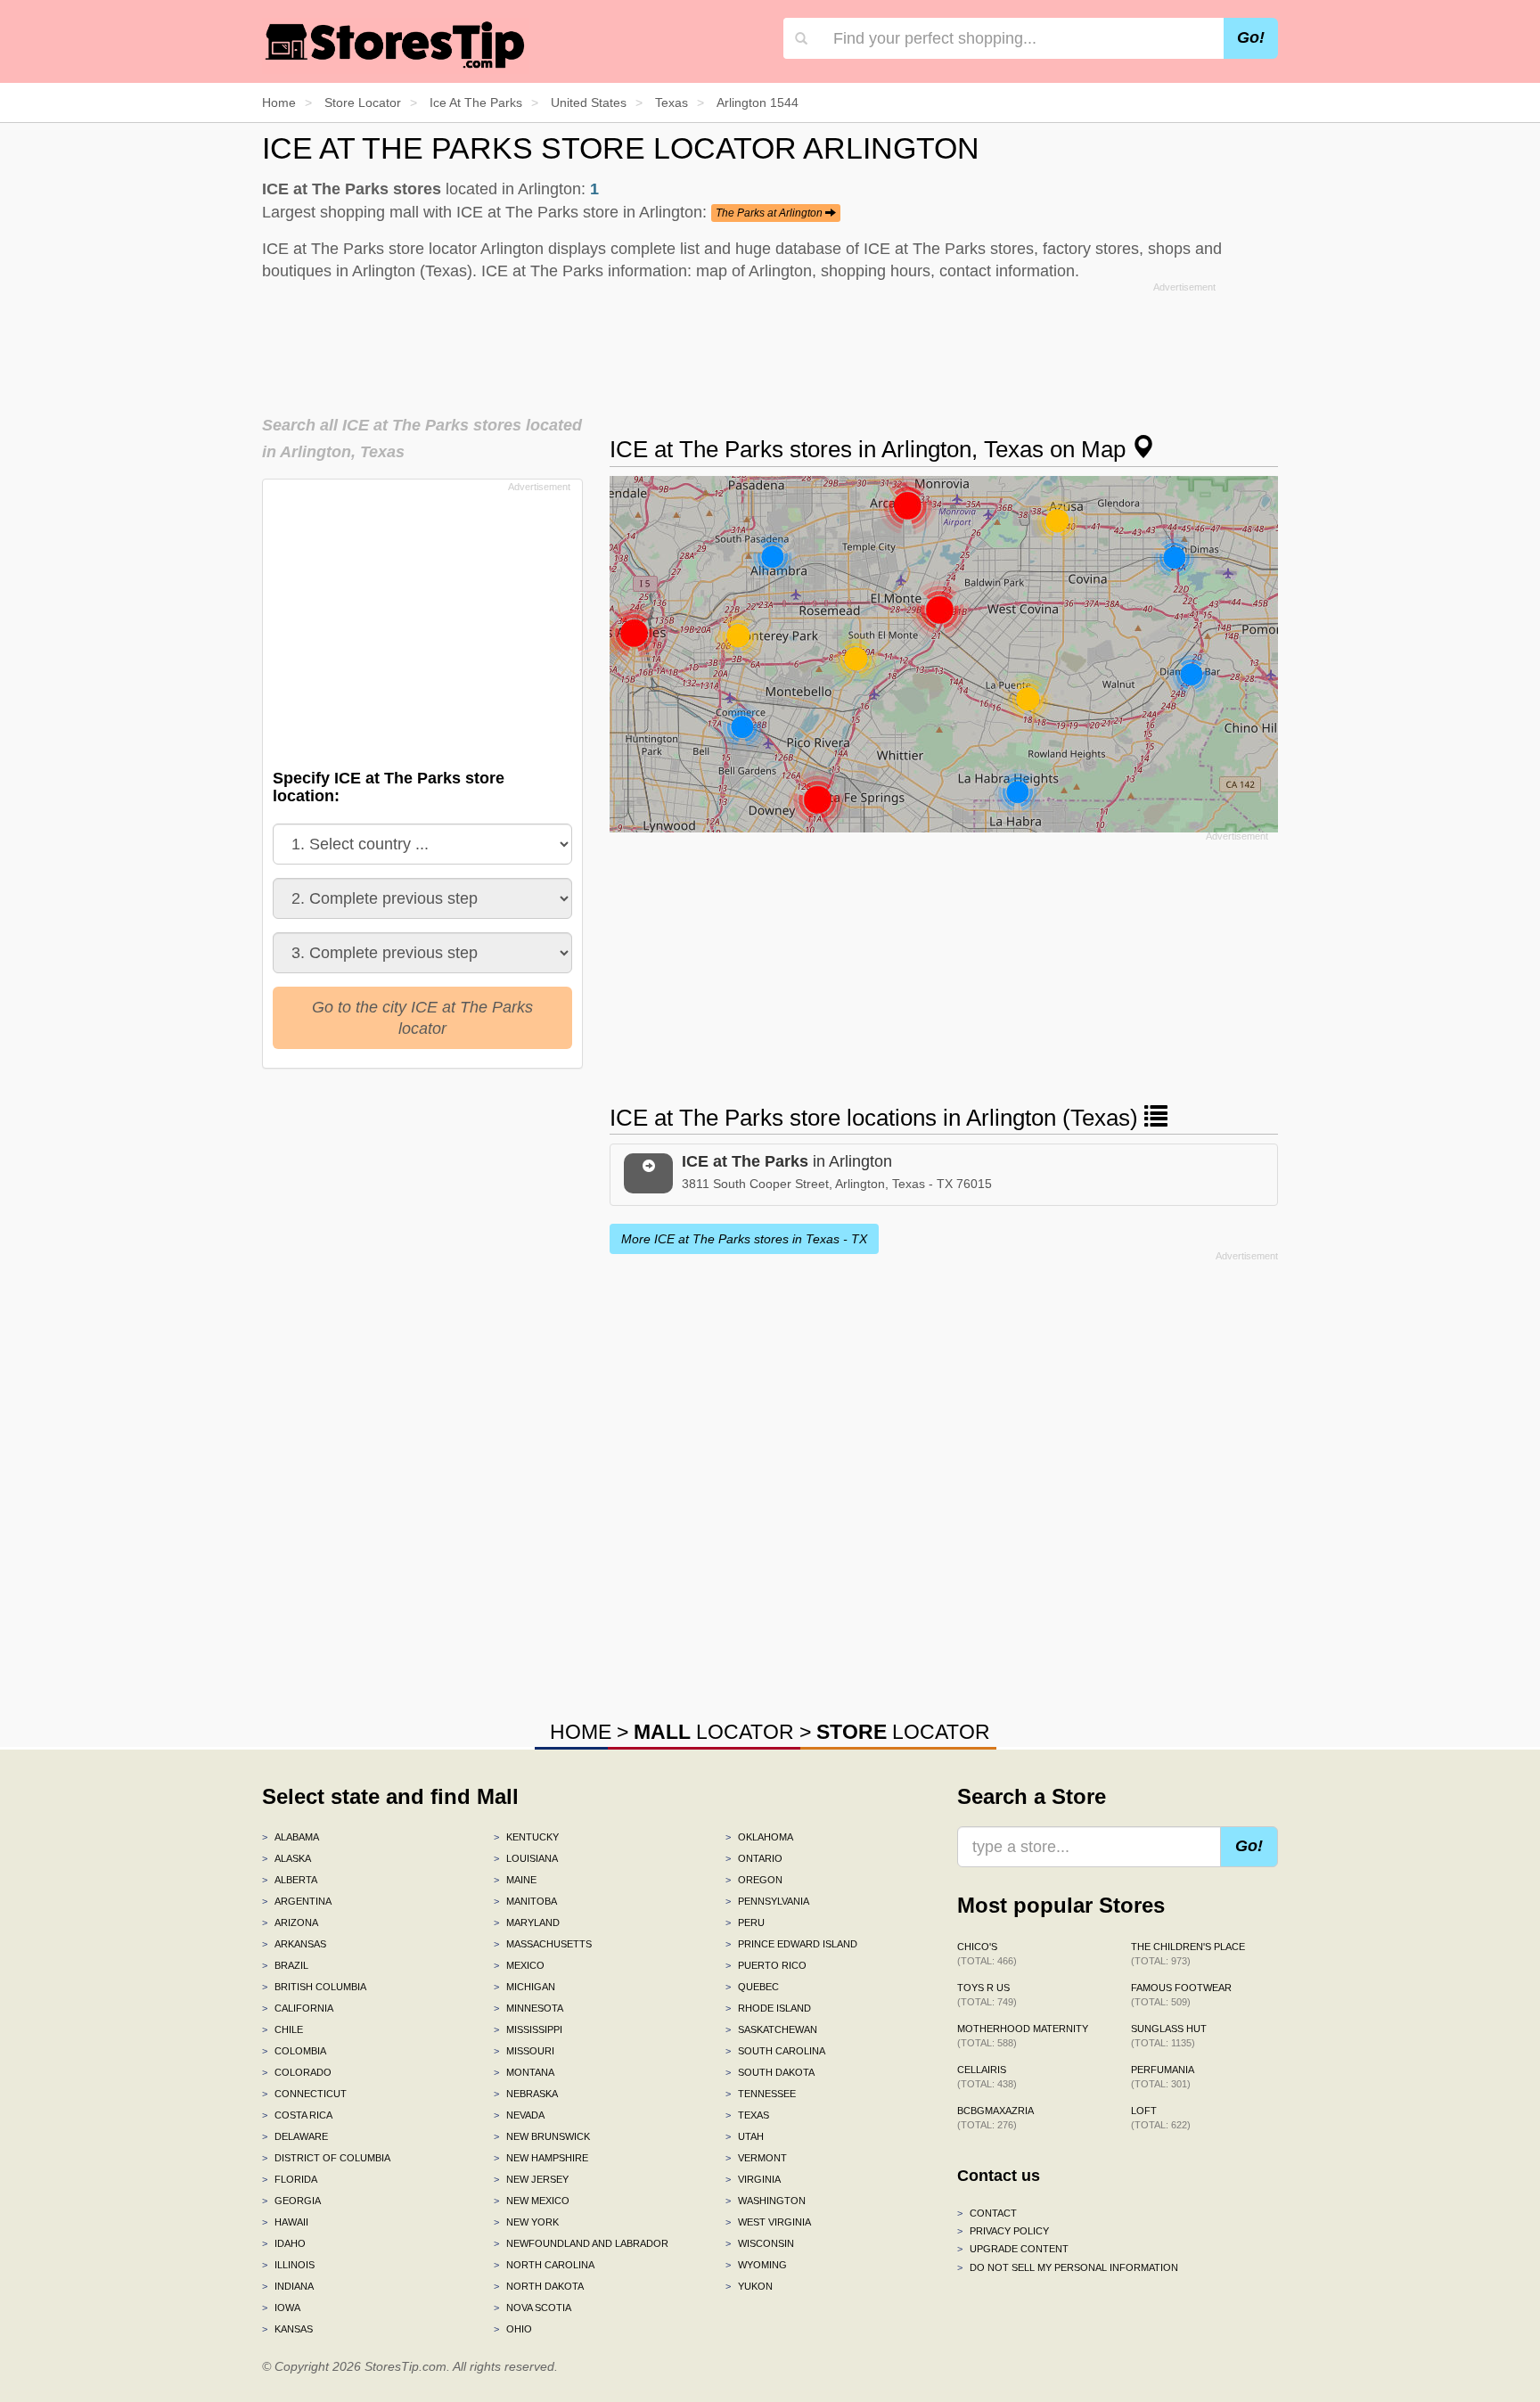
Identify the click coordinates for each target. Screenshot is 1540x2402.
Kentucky (526, 1837)
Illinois (288, 2265)
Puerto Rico (766, 1965)
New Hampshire (541, 2158)
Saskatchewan (771, 2029)
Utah (745, 2136)
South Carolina (775, 2051)
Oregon (754, 1880)
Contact (987, 2213)
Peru (745, 1922)
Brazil (285, 1965)
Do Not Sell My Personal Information (1068, 2267)
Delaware (295, 2136)
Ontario (754, 1858)
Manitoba (525, 1901)
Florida (290, 2179)
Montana (524, 2072)
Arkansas (294, 1944)
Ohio (513, 2329)
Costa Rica (297, 2115)
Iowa (281, 2308)
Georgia (291, 2201)
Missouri (524, 2051)
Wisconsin (760, 2243)
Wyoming (756, 2265)
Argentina (297, 1901)
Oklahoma (759, 1837)
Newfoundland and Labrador (581, 2243)
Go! (1251, 37)
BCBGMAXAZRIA (995, 2118)
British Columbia (314, 1987)
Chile (283, 2029)
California (298, 2008)
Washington (766, 2201)
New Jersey (531, 2179)
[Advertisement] (770, 343)
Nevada (519, 2115)
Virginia (753, 2179)
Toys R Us (987, 1995)
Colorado (297, 2072)
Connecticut (304, 2094)
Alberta (290, 1880)
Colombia (294, 2051)
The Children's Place (1188, 1954)
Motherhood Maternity (1023, 2036)
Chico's (987, 1954)
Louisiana (526, 1858)
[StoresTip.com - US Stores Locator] (396, 45)
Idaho (284, 2243)
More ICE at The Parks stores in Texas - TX (744, 1239)
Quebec (752, 1987)
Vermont (756, 2158)
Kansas (287, 2329)
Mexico (519, 1965)
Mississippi (528, 2029)
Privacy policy (1003, 2231)
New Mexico (532, 2201)
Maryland (527, 1922)
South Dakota (770, 2072)
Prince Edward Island (791, 1944)
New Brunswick (542, 2136)
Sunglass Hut (1169, 2036)
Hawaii (285, 2222)
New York (526, 2222)
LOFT (1161, 2118)
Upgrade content (1013, 2249)
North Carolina (544, 2265)
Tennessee (761, 2094)
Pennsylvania (767, 1901)
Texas (747, 2115)
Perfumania (1163, 2077)
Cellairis (987, 2077)
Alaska (287, 1858)
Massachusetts (543, 1944)
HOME (581, 1732)
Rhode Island (768, 2008)
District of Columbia (326, 2158)
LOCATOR (714, 1732)
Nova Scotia (532, 2308)
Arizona (290, 1922)
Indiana (288, 2286)
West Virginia (768, 2222)
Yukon (749, 2286)
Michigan (524, 1987)
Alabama (291, 1837)
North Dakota (539, 2286)
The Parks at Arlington (770, 213)
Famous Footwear (1181, 1995)
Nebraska (526, 2094)
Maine (515, 1880)
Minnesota (528, 2008)
